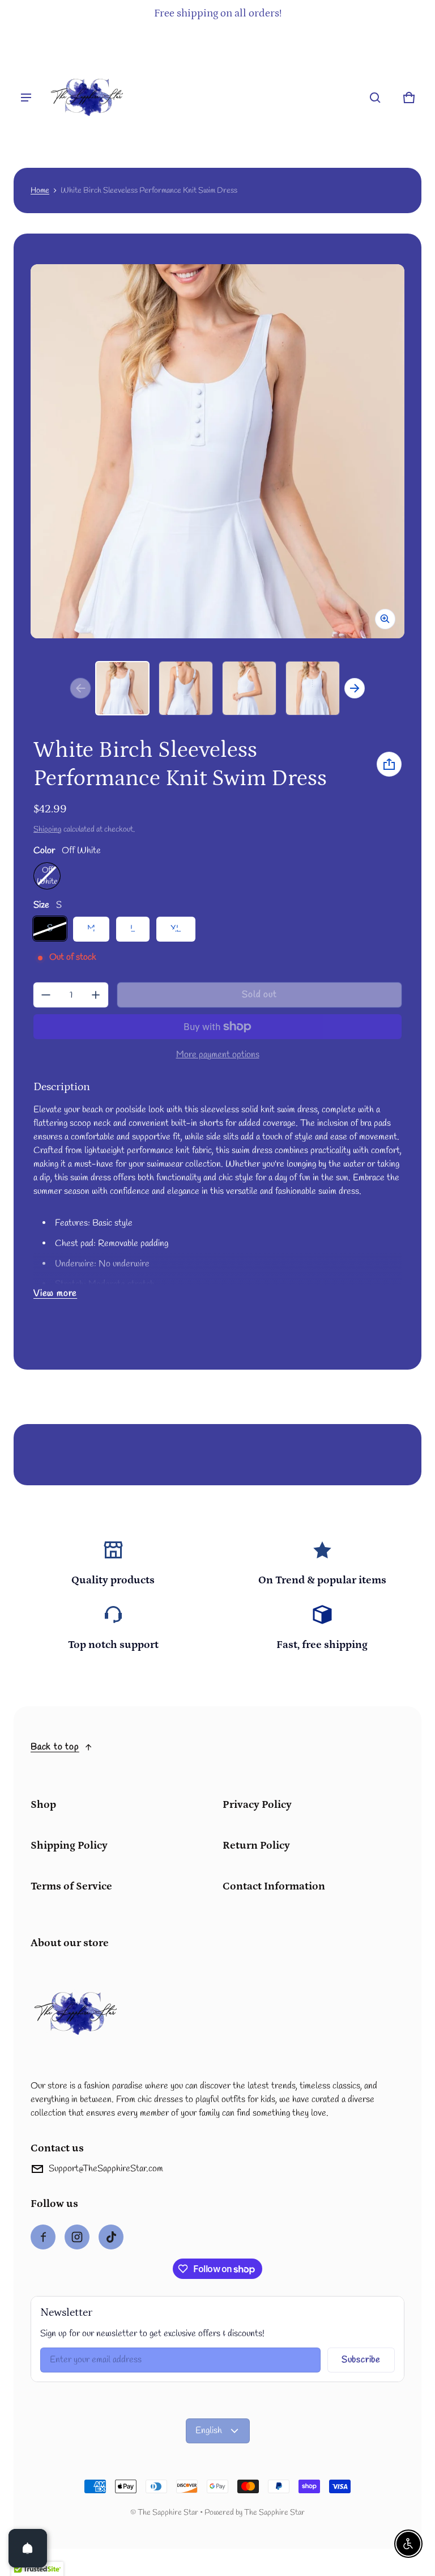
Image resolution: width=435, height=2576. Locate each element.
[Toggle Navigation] (26, 98)
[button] (375, 98)
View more (55, 1293)
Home (40, 190)
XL (176, 929)
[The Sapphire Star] (87, 98)
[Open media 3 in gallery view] (186, 688)
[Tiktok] (111, 2237)
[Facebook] (43, 2237)
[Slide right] (355, 688)
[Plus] (96, 995)
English (209, 2431)
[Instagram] (77, 2237)
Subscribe (361, 2360)
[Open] (28, 2548)
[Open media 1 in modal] (217, 451)
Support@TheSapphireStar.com (106, 2169)
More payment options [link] (218, 1055)
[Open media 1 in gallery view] (122, 688)
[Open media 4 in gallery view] (249, 688)
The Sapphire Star (168, 2513)
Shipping (48, 829)
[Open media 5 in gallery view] (313, 688)
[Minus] (46, 995)
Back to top (55, 1747)
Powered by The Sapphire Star (255, 2513)
